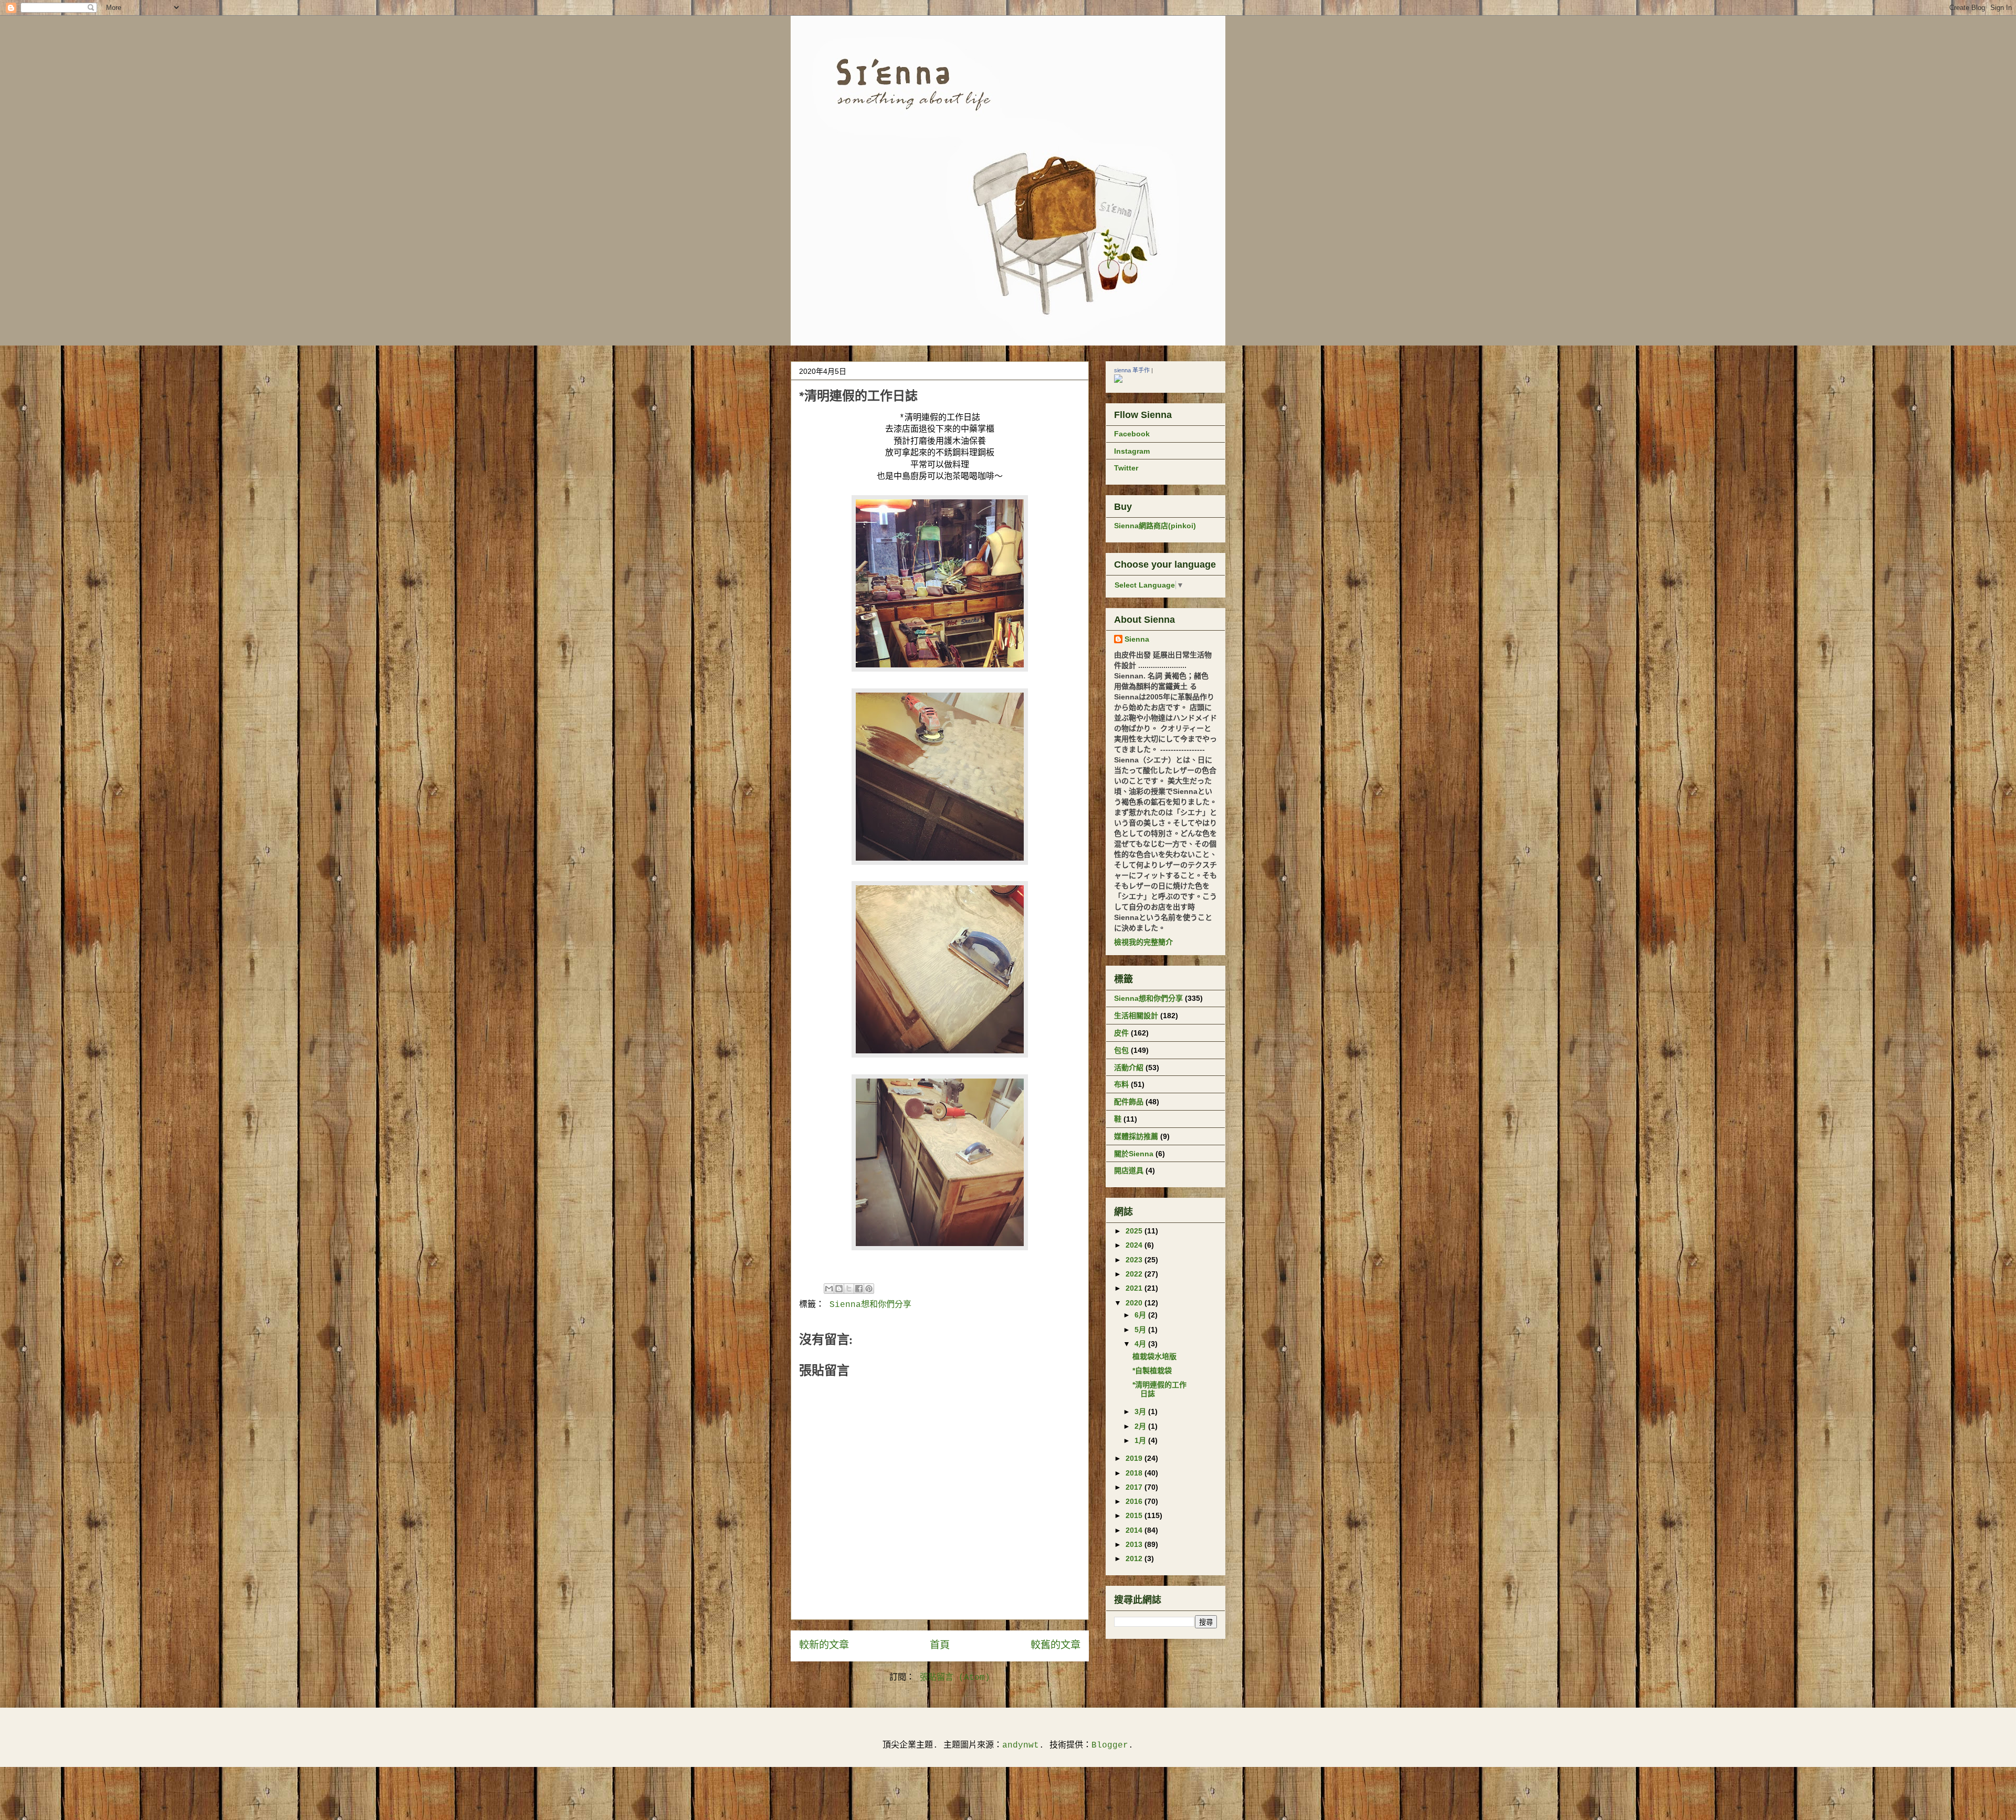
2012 (1135, 1558)
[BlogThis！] (839, 1289)
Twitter (1126, 468)
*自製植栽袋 (1152, 1371)
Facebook (1132, 434)
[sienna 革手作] (1118, 380)
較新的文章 (824, 1646)
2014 (1135, 1530)
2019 (1135, 1458)
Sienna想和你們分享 (870, 1305)
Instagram (1132, 451)
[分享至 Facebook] (859, 1289)
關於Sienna (1134, 1154)
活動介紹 (1129, 1068)
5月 (1141, 1330)
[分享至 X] (849, 1289)
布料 (1121, 1084)
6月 (1141, 1315)
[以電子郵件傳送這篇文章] (829, 1289)
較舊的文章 (1056, 1646)
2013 (1135, 1544)
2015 (1135, 1515)
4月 (1141, 1344)
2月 (1141, 1426)
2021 (1135, 1288)
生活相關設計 (1136, 1016)
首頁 (940, 1646)
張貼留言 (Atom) (955, 1678)
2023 (1135, 1260)
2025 (1135, 1231)
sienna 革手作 (1132, 370)
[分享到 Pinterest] (869, 1289)
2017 (1135, 1487)
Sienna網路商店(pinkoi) (1155, 526)
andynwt (1021, 1745)
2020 (1135, 1303)
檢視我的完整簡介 (1143, 942)
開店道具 (1129, 1170)
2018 (1135, 1473)
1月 (1141, 1440)
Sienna (1137, 639)
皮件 (1121, 1033)
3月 (1141, 1411)
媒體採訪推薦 (1136, 1136)
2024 (1135, 1245)
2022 (1135, 1274)
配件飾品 (1129, 1102)
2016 (1135, 1501)
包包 (1121, 1050)
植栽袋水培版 (1154, 1356)
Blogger (1110, 1745)
